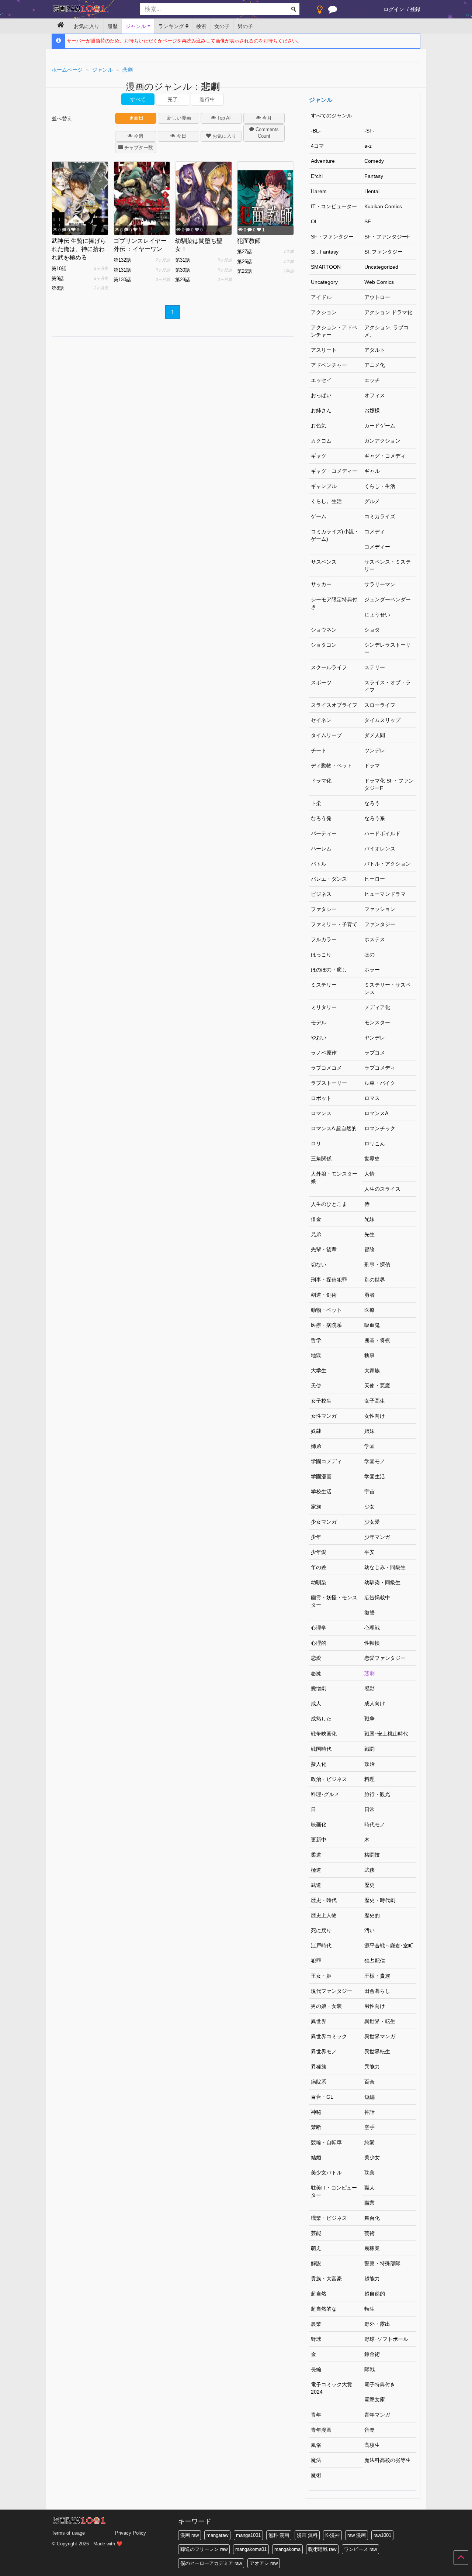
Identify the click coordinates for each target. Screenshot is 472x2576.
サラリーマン (380, 584)
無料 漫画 (279, 2535)
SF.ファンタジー (383, 252)
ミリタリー (324, 1007)
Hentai (372, 191)
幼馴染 (319, 1582)
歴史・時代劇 (380, 1900)
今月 (266, 118)
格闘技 (372, 1855)
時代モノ (375, 1824)
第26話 (244, 262)
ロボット (321, 1098)
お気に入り (87, 26)
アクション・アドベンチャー (334, 331)
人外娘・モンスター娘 (334, 1177)
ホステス (375, 939)
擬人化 (319, 1764)
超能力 (372, 2278)
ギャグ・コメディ (385, 456)
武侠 (369, 1870)
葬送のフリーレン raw (204, 2549)
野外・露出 (377, 2324)
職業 (369, 2203)
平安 (369, 1552)
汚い (369, 1930)
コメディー (377, 547)
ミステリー (324, 985)
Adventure (323, 161)
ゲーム (319, 516)
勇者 (369, 1295)
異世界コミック (329, 2036)
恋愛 (316, 1658)
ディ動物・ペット (332, 766)
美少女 (372, 2157)
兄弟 (316, 1234)
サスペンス (324, 562)
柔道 (316, 1855)
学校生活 (321, 1492)
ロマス (372, 1098)
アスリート (324, 350)
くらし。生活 (326, 501)
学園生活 (375, 1476)
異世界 (319, 2021)
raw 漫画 (357, 2535)
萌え (316, 2248)
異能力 (372, 2067)
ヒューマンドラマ (385, 894)
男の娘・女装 (326, 2006)
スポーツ (321, 682)
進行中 (207, 99)
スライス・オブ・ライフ (388, 686)
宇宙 (369, 1492)
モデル (319, 1022)
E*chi (317, 176)
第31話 (183, 260)
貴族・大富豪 (326, 2278)
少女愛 (372, 1522)
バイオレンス (380, 849)
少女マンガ (324, 1522)
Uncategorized (381, 267)
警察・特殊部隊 (382, 2263)
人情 (369, 1174)
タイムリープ (326, 735)
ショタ (372, 630)
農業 (316, 2324)
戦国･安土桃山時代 (386, 1734)
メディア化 (377, 1007)
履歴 (112, 26)
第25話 (244, 271)
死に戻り (321, 1930)
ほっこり (321, 955)
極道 (316, 1870)
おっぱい (321, 395)
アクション (324, 312)
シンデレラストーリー (388, 649)
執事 (369, 1355)
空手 (369, 2127)
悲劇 (369, 1673)
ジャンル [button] (136, 26)
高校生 (372, 2445)
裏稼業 (372, 2248)
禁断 (316, 2127)
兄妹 (369, 1219)
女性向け (375, 1416)
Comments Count (266, 133)
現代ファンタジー (332, 1991)
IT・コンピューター (334, 206)
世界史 (372, 1159)
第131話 (122, 270)
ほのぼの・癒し (329, 970)
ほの (369, 955)
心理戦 (372, 1628)
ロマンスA (376, 1113)
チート (319, 750)
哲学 (316, 1340)
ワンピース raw (360, 2549)
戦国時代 (321, 1749)
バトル (319, 864)
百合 (369, 2082)
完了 (173, 99)
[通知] (333, 11)
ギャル (372, 471)
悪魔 (316, 1673)
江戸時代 (321, 1946)
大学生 (319, 1370)
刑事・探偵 (377, 1265)
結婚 (316, 2157)
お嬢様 (372, 410)
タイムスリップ (382, 720)
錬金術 (372, 2354)
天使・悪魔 (377, 1386)
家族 (316, 1507)
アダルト (375, 350)
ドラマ (372, 766)
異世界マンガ (380, 2036)
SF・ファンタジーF (387, 237)
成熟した (321, 1719)
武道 (316, 1885)
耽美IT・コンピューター (334, 2191)
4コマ (317, 146)
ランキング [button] (172, 26)
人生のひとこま (329, 1204)
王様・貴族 (377, 1976)
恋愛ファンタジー (385, 1658)
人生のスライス (382, 1189)
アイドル (321, 297)
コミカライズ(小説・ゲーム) (335, 535)
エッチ (372, 380)
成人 (316, 1703)
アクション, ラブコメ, (386, 331)
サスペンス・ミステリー (388, 565)
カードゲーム (380, 426)
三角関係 (321, 1159)
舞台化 (372, 2218)
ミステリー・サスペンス (388, 988)
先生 (369, 1234)
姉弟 (316, 1446)
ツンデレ (375, 750)
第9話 (58, 278)
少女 (369, 1507)
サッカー (321, 584)
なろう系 (375, 818)
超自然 (319, 2294)
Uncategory (324, 282)
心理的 (319, 1643)
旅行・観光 (377, 1794)
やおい (319, 1038)
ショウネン (324, 630)
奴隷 (316, 1431)
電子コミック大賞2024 (332, 2388)
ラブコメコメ (326, 1068)
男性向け (375, 2006)
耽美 (369, 2173)
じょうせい (377, 615)
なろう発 (321, 818)
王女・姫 (321, 1976)
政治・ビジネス (329, 1779)
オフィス (375, 395)
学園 (369, 1446)
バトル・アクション (388, 864)
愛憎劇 (319, 1688)
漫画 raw (190, 2535)
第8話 (58, 288)
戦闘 (369, 1749)
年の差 (319, 1567)
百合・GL (322, 2097)
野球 (316, 2339)
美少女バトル (326, 2173)
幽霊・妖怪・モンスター (334, 1601)
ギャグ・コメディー (334, 471)
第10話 (59, 269)
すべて (138, 99)
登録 (415, 9)
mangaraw (217, 2535)
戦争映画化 (324, 1734)
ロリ (316, 1143)
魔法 (316, 2460)
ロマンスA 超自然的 (334, 1128)
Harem (319, 191)
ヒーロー (375, 879)
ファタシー (324, 909)
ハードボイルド (382, 833)
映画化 (319, 1824)
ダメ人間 (375, 735)
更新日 (136, 118)
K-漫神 (332, 2535)
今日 (181, 136)
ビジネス (321, 894)
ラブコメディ (380, 1068)
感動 (369, 1688)
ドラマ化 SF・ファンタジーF (389, 784)
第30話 (183, 270)
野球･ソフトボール (386, 2339)
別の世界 (375, 1280)
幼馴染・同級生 (382, 1582)
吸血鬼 (372, 1325)
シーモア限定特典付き (334, 603)
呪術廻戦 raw (322, 2549)
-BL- (316, 131)
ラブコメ (375, 1053)
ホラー (372, 970)
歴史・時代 (324, 1900)
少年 (316, 1537)
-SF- (369, 131)
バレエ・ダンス (329, 879)
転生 (369, 2309)
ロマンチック (380, 1128)
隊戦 (369, 2369)
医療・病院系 (326, 1325)
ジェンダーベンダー (388, 599)
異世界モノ (324, 2051)
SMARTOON (326, 267)
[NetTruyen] (90, 10)
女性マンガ (324, 1416)
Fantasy (374, 176)
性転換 (372, 1643)
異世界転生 (377, 2051)
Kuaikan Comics (383, 206)
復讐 (369, 1613)
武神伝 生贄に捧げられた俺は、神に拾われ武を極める (79, 249)
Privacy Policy (131, 2533)
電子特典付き (380, 2384)
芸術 (369, 2233)
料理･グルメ (325, 1794)
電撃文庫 (375, 2400)
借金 (316, 1219)
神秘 (316, 2112)
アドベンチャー (329, 365)
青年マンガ (377, 2415)
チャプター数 (138, 147)
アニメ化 (375, 365)
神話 (369, 2112)
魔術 (316, 2475)
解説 (316, 2263)
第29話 (183, 280)
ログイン (394, 9)
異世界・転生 (380, 2021)
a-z (368, 146)
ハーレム (321, 849)
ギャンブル (324, 486)
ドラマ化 (321, 781)
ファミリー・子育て (334, 924)
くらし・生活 (380, 486)
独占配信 (375, 1961)
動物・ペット (326, 1310)
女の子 (222, 26)
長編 (316, 2369)
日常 (369, 1809)
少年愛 (319, 1552)
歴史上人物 (324, 1915)
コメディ (375, 532)
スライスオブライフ (334, 705)
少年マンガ (377, 1537)
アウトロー (377, 297)
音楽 (369, 2430)
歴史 (369, 1885)
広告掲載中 (377, 1597)
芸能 (316, 2233)
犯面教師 (249, 241)
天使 (316, 1386)
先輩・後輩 (324, 1249)
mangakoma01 (251, 2549)
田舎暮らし (377, 1991)
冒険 (369, 1249)
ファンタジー (380, 924)
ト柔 (316, 803)
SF (368, 221)
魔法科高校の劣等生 (388, 2460)
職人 (369, 2188)
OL (314, 221)
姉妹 (369, 1431)
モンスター (377, 1022)
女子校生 (321, 1401)
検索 (201, 26)
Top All (224, 118)
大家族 (372, 1370)
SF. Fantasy (325, 252)
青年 (316, 2415)
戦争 (369, 1719)
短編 (369, 2097)
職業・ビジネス (329, 2218)
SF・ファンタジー (332, 237)
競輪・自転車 (326, 2142)
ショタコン (324, 645)
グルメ (372, 501)
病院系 (319, 2082)
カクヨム (321, 441)
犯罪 (316, 1961)
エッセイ (321, 380)
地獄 (316, 1355)
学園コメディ (326, 1461)
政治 (369, 1764)
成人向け (375, 1703)
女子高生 (375, 1401)
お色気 (319, 426)
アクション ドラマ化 (388, 312)
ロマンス (321, 1113)
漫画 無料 (307, 2535)
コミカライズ (380, 516)
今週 (138, 136)
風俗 (316, 2445)
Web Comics (379, 282)
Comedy (374, 161)
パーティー (324, 833)
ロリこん (375, 1143)
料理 (369, 1779)
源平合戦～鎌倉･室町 (389, 1946)
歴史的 (372, 1915)
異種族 (319, 2067)
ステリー (375, 667)
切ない (319, 1265)
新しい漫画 (178, 118)
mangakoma (287, 2549)
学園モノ (375, 1461)
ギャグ (319, 456)
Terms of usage (68, 2533)
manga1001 (248, 2535)
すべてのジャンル (332, 116)
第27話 (244, 252)
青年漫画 (321, 2430)
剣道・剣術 (324, 1295)
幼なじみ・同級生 (385, 1567)
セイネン (321, 720)
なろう (372, 803)
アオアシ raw (264, 2563)
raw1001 (382, 2535)
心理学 (319, 1628)
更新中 (319, 1840)
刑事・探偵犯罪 (329, 1280)
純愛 (369, 2142)
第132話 (122, 260)
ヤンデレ (375, 1038)
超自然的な (324, 2309)
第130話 (122, 280)
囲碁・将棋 (377, 1340)
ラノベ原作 (324, 1053)
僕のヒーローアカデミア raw (211, 2563)
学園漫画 (321, 1476)
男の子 (245, 26)
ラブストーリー (329, 1083)
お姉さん (321, 410)
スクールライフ (329, 667)
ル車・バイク (380, 1083)
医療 (369, 1310)
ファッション (380, 909)
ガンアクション (382, 441)
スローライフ (380, 705)
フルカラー (324, 939)
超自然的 (375, 2294)
